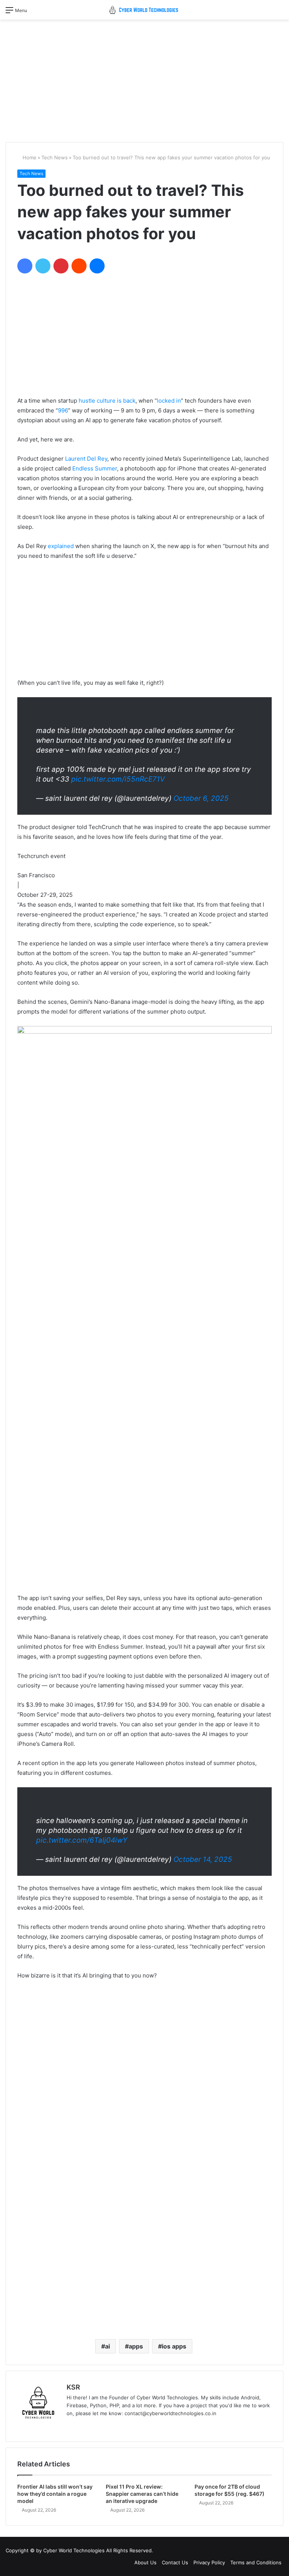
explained (61, 546)
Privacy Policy (209, 2562)
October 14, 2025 (203, 1859)
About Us (145, 2562)
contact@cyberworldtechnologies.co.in (170, 2413)
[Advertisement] (144, 78)
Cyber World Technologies (74, 2550)
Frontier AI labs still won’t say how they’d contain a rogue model (55, 2494)
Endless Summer (95, 468)
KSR (73, 2387)
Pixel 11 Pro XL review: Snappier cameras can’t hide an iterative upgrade (142, 2494)
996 (63, 410)
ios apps (174, 2346)
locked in (169, 401)
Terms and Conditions (256, 2562)
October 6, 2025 (201, 798)
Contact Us (175, 2562)
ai (107, 2346)
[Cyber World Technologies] (144, 10)
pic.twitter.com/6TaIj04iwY (82, 1840)
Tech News (55, 157)
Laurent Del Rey (86, 459)
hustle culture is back (107, 401)
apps (136, 2346)
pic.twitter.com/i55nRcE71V (118, 779)
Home (29, 157)
